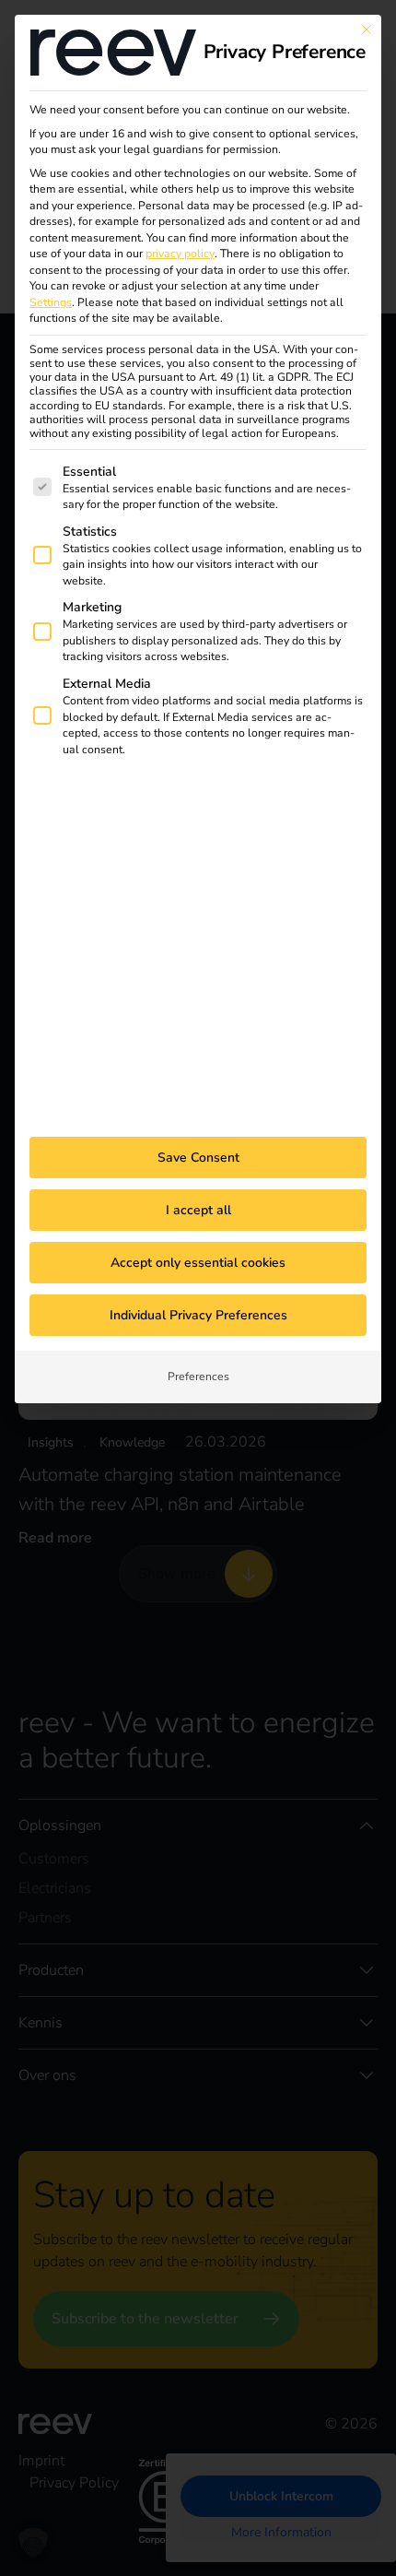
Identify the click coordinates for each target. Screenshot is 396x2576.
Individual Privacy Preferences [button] (198, 1315)
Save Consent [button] (198, 1158)
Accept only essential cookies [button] (198, 1263)
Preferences (198, 1377)
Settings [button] (51, 302)
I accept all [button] (198, 1210)
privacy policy (180, 254)
